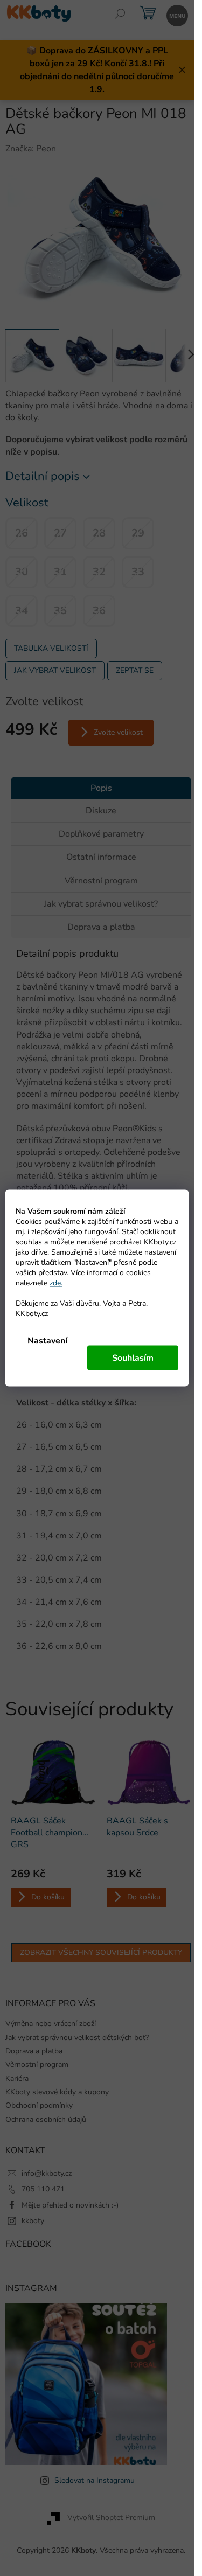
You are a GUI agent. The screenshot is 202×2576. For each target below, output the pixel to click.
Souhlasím (133, 1358)
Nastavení (47, 1341)
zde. (56, 1283)
